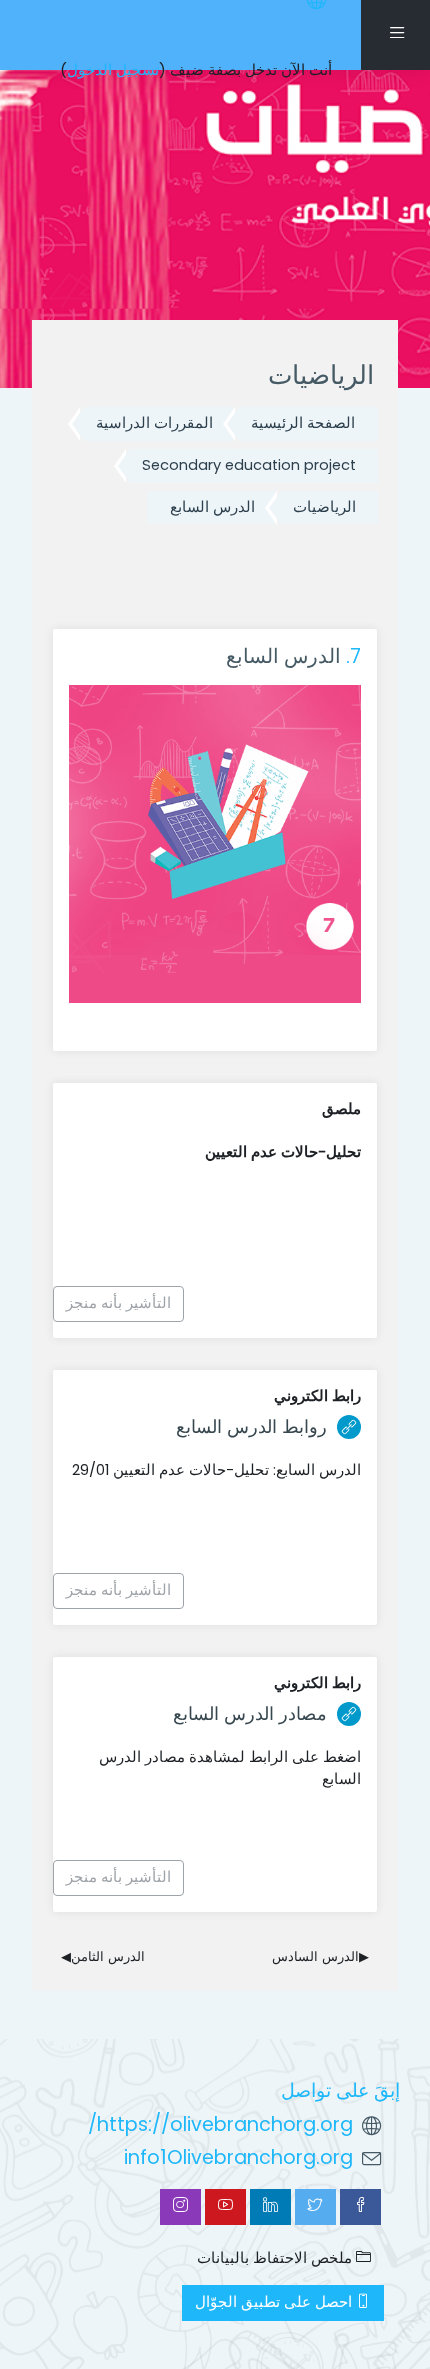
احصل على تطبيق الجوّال (275, 2302)
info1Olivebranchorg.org (238, 2157)
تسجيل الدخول (113, 70)
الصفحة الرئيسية (303, 423)
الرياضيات (324, 507)
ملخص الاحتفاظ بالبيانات (276, 2258)
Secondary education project (249, 465)
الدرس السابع (212, 507)
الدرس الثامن (103, 1956)
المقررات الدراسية (154, 423)
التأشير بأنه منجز (118, 1303)
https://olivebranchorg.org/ (220, 2124)
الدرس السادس (320, 1956)
